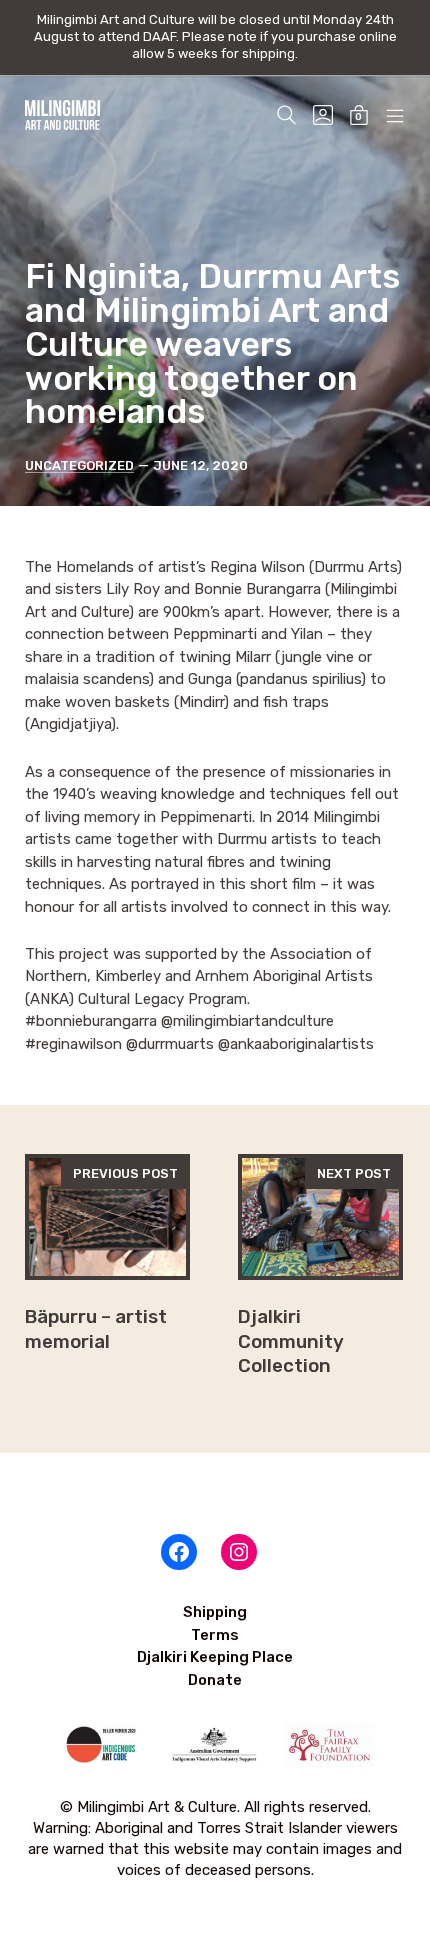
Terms (215, 1635)
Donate (215, 1680)
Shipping (215, 1612)
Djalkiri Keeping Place (215, 1657)
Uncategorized (79, 465)
